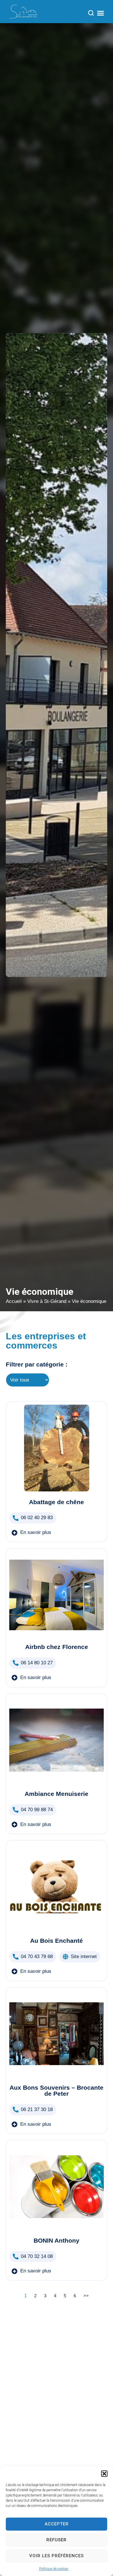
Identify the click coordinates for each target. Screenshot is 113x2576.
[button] (104, 2474)
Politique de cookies (54, 2569)
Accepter (57, 2524)
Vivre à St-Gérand (47, 1301)
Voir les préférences (57, 2556)
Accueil (14, 1301)
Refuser (57, 2540)
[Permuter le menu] (101, 13)
